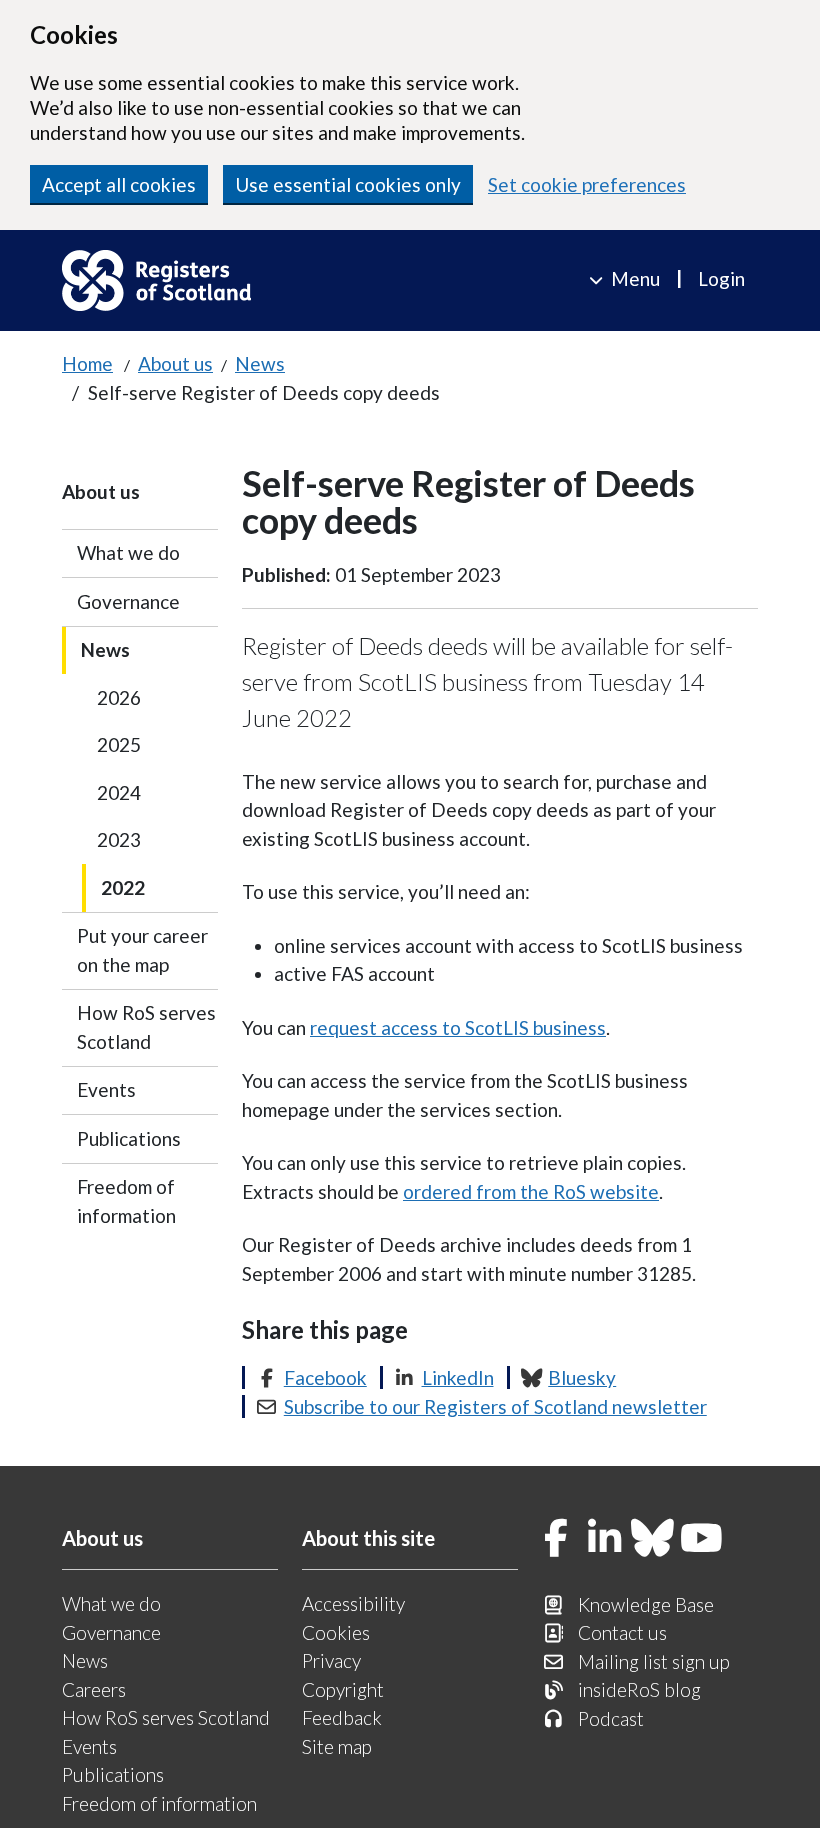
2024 (119, 792)
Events (106, 1089)
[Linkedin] (605, 1539)
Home (87, 363)
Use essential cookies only (348, 184)
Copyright (343, 1689)
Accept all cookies (119, 184)
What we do (128, 552)
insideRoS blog (639, 1689)
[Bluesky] (653, 1539)
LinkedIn (458, 1377)
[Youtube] (702, 1539)
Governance (128, 601)
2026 (119, 697)
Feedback (342, 1717)
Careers (94, 1689)
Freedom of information (126, 1201)
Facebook (325, 1377)
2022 (123, 887)
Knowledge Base (646, 1604)
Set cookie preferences (587, 184)
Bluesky (582, 1377)
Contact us (622, 1632)
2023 (119, 839)
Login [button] (721, 278)
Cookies (336, 1632)
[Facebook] (556, 1539)
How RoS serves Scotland (146, 1027)
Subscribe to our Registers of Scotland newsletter (495, 1406)
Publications (129, 1138)
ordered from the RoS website (531, 1191)
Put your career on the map (142, 950)
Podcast (611, 1718)
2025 (119, 744)
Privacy (331, 1660)
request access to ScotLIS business (458, 1027)
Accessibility (353, 1603)
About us (175, 363)
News (260, 363)
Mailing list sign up (654, 1661)
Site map (337, 1746)
